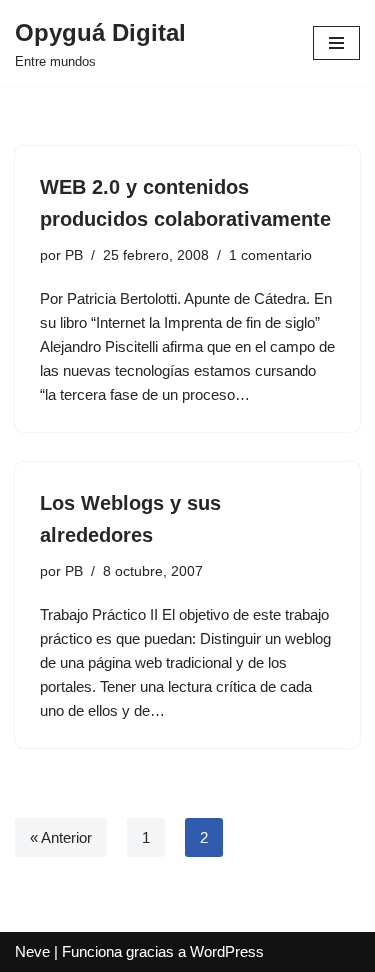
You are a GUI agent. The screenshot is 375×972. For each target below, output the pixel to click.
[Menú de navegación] (336, 43)
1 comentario (270, 255)
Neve (32, 951)
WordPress (227, 951)
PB (74, 255)
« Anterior (61, 837)
